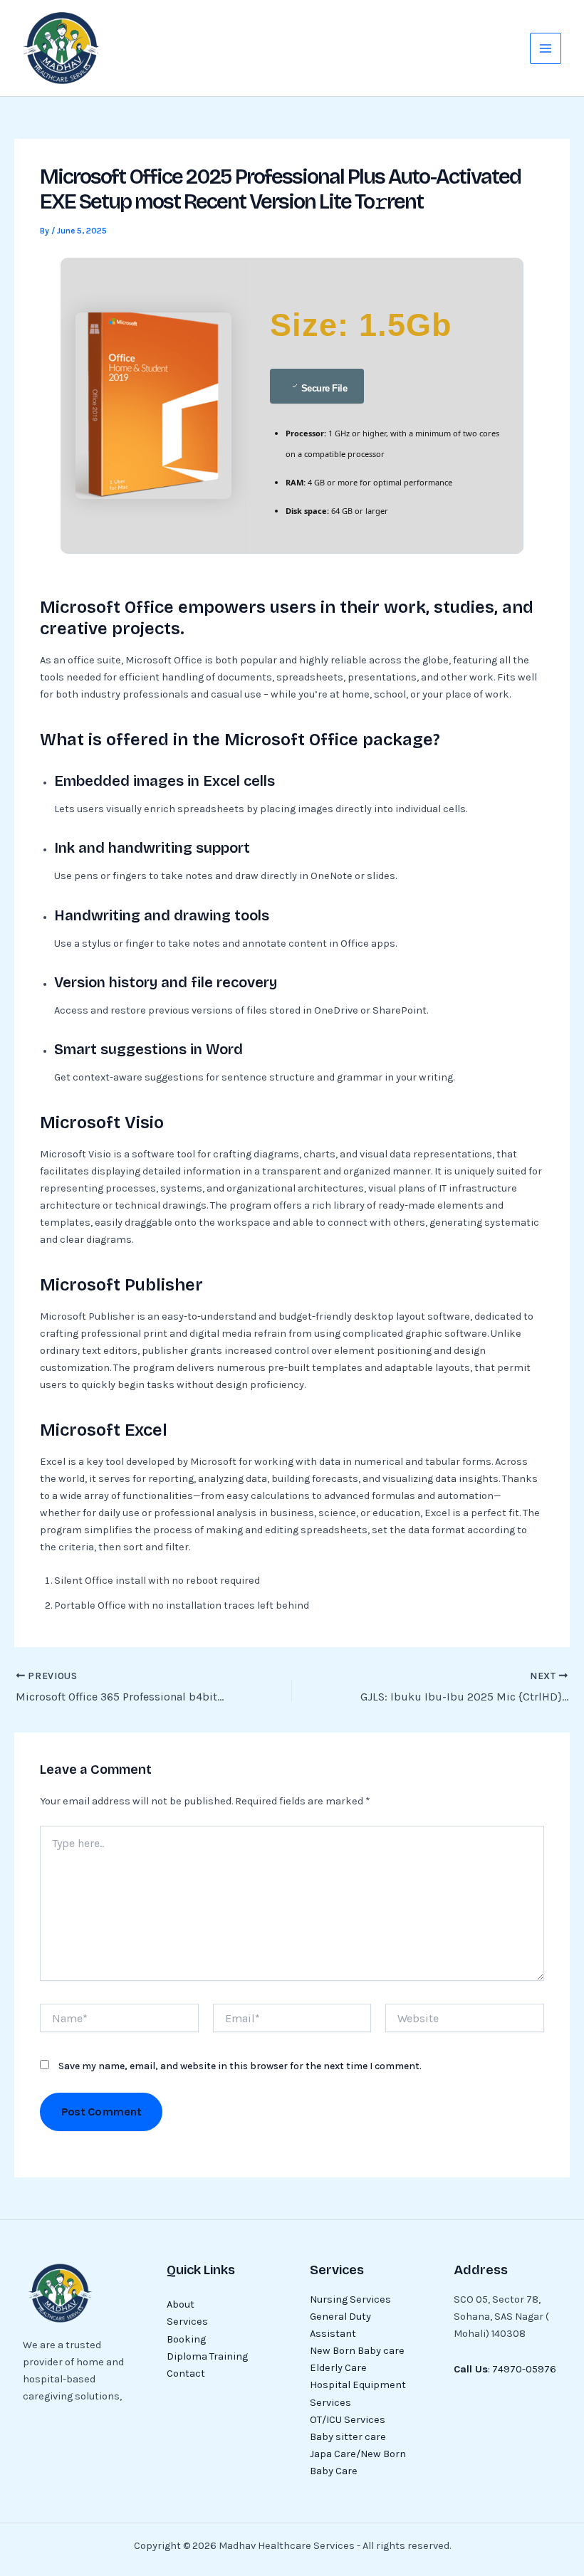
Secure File (324, 388)
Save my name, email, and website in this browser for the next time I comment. (240, 2066)
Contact (186, 2373)
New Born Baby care (357, 2351)
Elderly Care (338, 2368)
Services (187, 2322)
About (181, 2304)
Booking (186, 2339)
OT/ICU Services (348, 2420)
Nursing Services (350, 2299)
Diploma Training (207, 2356)
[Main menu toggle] (546, 48)
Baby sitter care (348, 2437)
